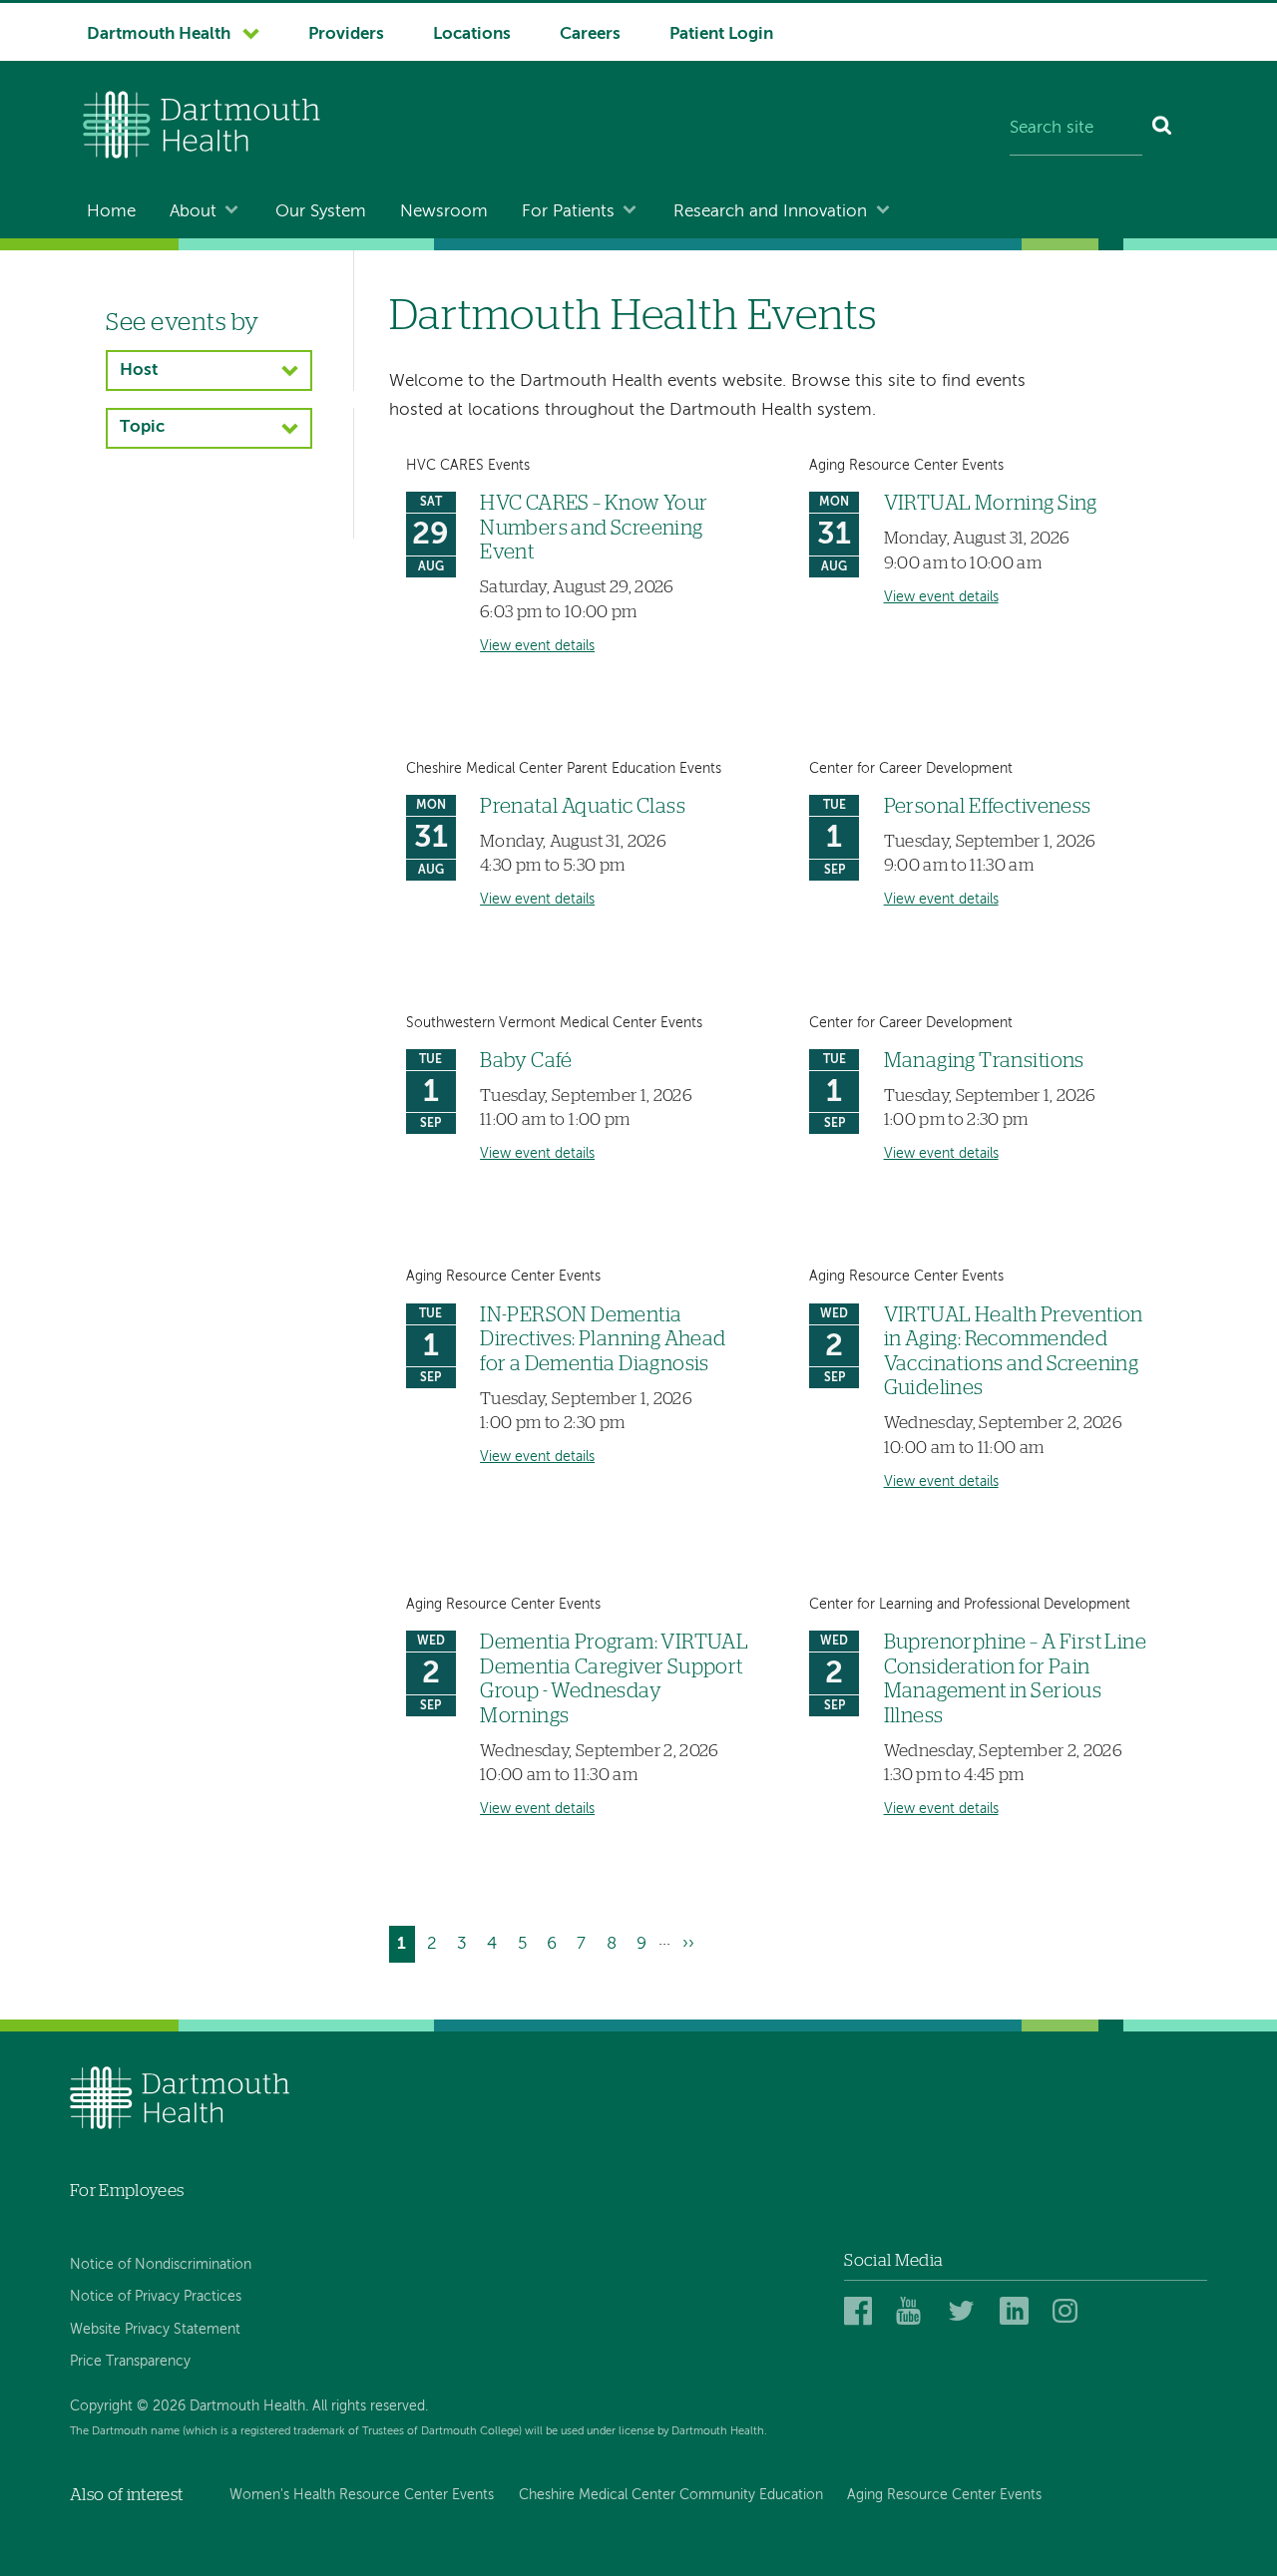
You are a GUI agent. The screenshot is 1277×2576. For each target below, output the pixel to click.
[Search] (1163, 130)
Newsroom (444, 212)
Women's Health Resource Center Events (362, 2495)
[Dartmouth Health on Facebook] (861, 2312)
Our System (321, 212)
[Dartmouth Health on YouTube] (913, 2312)
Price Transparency (130, 2362)
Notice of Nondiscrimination (161, 2265)
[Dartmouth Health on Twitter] (965, 2312)
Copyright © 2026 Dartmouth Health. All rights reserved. (249, 2406)
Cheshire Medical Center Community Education (671, 2495)
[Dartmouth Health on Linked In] (1017, 2312)
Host (139, 370)
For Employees (127, 2191)
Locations (472, 34)
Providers (346, 34)
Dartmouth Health (159, 34)
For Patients (568, 212)
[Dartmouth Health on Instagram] (1070, 2312)
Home (111, 212)
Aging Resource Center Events (944, 2495)
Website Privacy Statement (155, 2330)
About (193, 212)
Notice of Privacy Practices (156, 2297)
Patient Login (721, 34)
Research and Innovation (770, 212)
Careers (590, 34)
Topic (142, 427)
